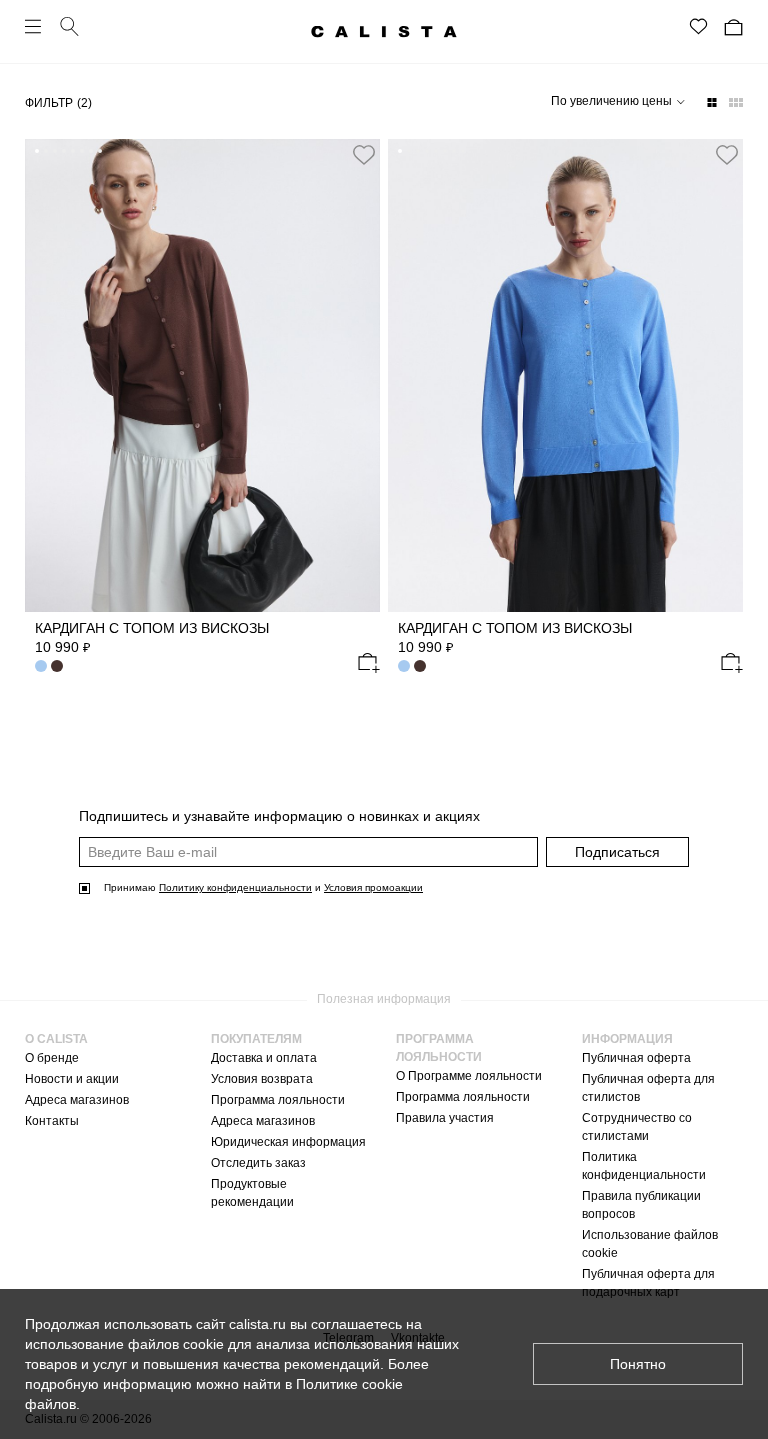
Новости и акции (72, 1079)
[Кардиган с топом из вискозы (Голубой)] (41, 666)
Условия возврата (262, 1079)
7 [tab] (91, 151)
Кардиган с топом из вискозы (152, 628)
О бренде (52, 1058)
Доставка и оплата (264, 1058)
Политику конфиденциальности (235, 887)
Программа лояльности (278, 1100)
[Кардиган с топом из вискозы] (202, 375)
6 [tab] (82, 151)
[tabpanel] (202, 375)
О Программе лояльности (469, 1076)
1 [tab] (37, 151)
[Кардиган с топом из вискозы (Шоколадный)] (420, 666)
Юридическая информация (288, 1142)
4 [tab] (64, 151)
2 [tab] (46, 151)
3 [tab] (55, 151)
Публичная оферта (636, 1058)
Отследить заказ (258, 1163)
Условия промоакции (373, 887)
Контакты (52, 1121)
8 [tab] (100, 151)
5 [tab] (73, 151)
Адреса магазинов (77, 1100)
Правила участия (445, 1118)
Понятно (638, 1364)
